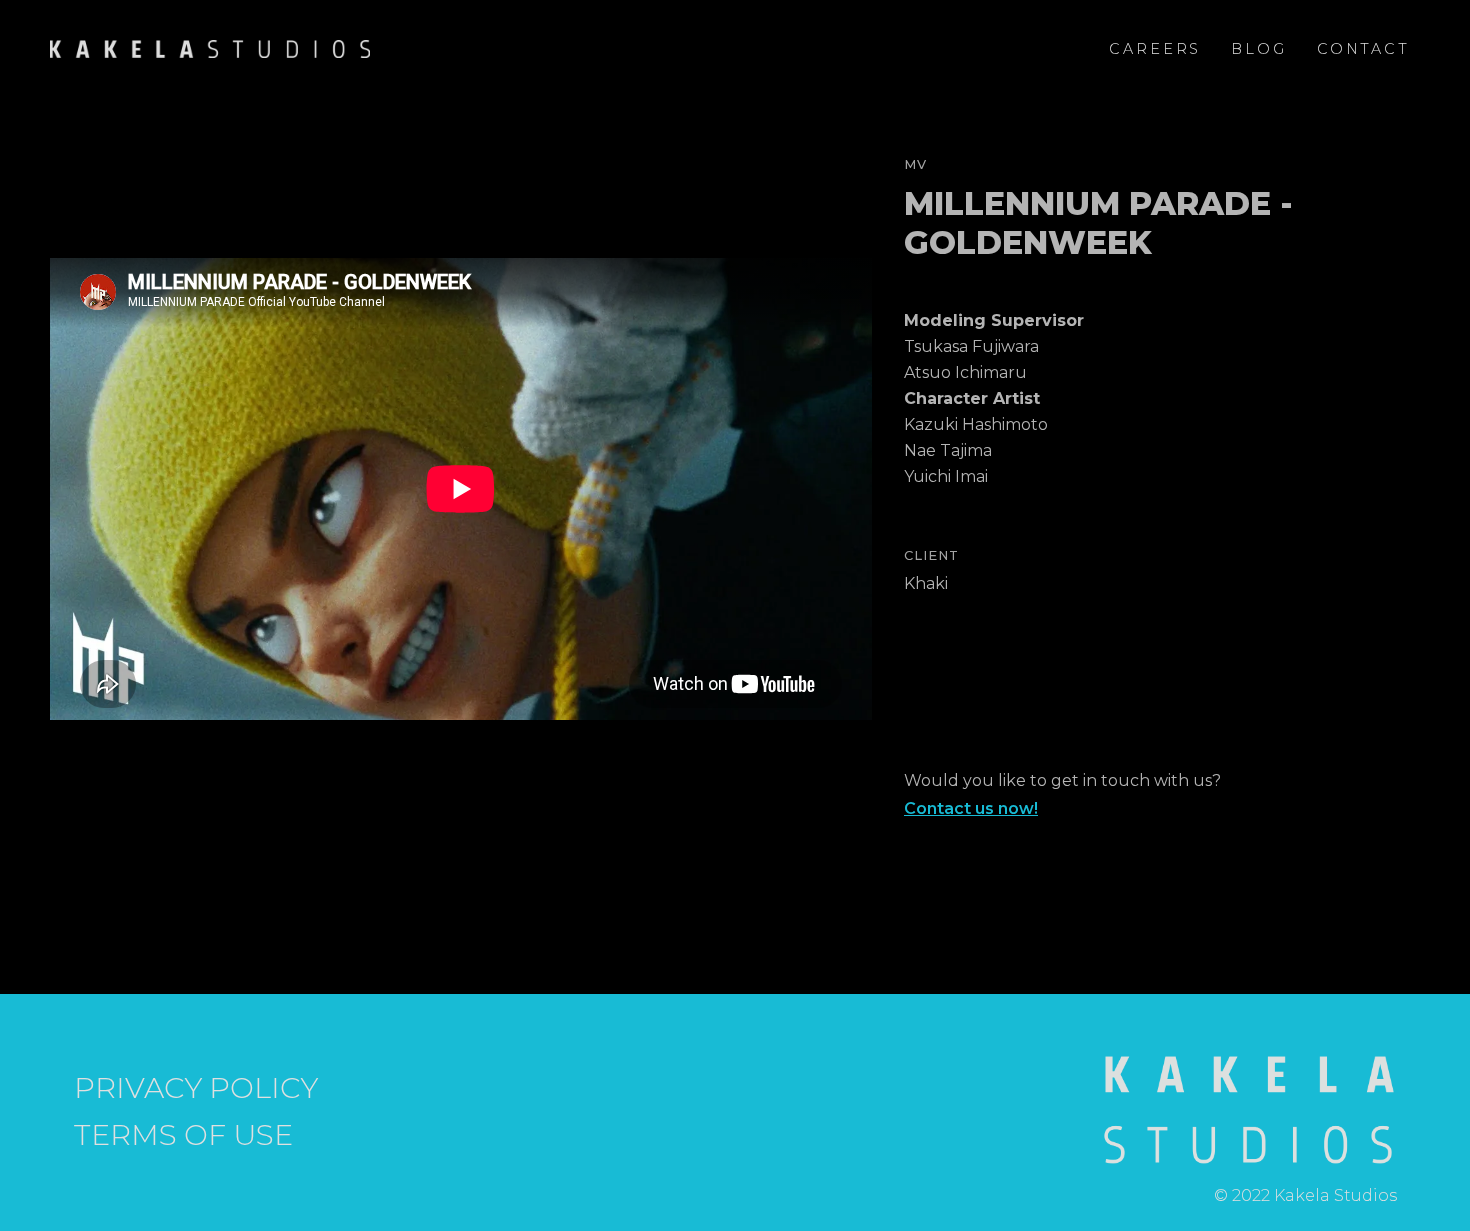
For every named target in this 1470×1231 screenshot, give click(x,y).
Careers (1155, 49)
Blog (1259, 49)
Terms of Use (183, 1135)
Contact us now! (971, 808)
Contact (1363, 49)
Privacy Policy (196, 1088)
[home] (210, 49)
